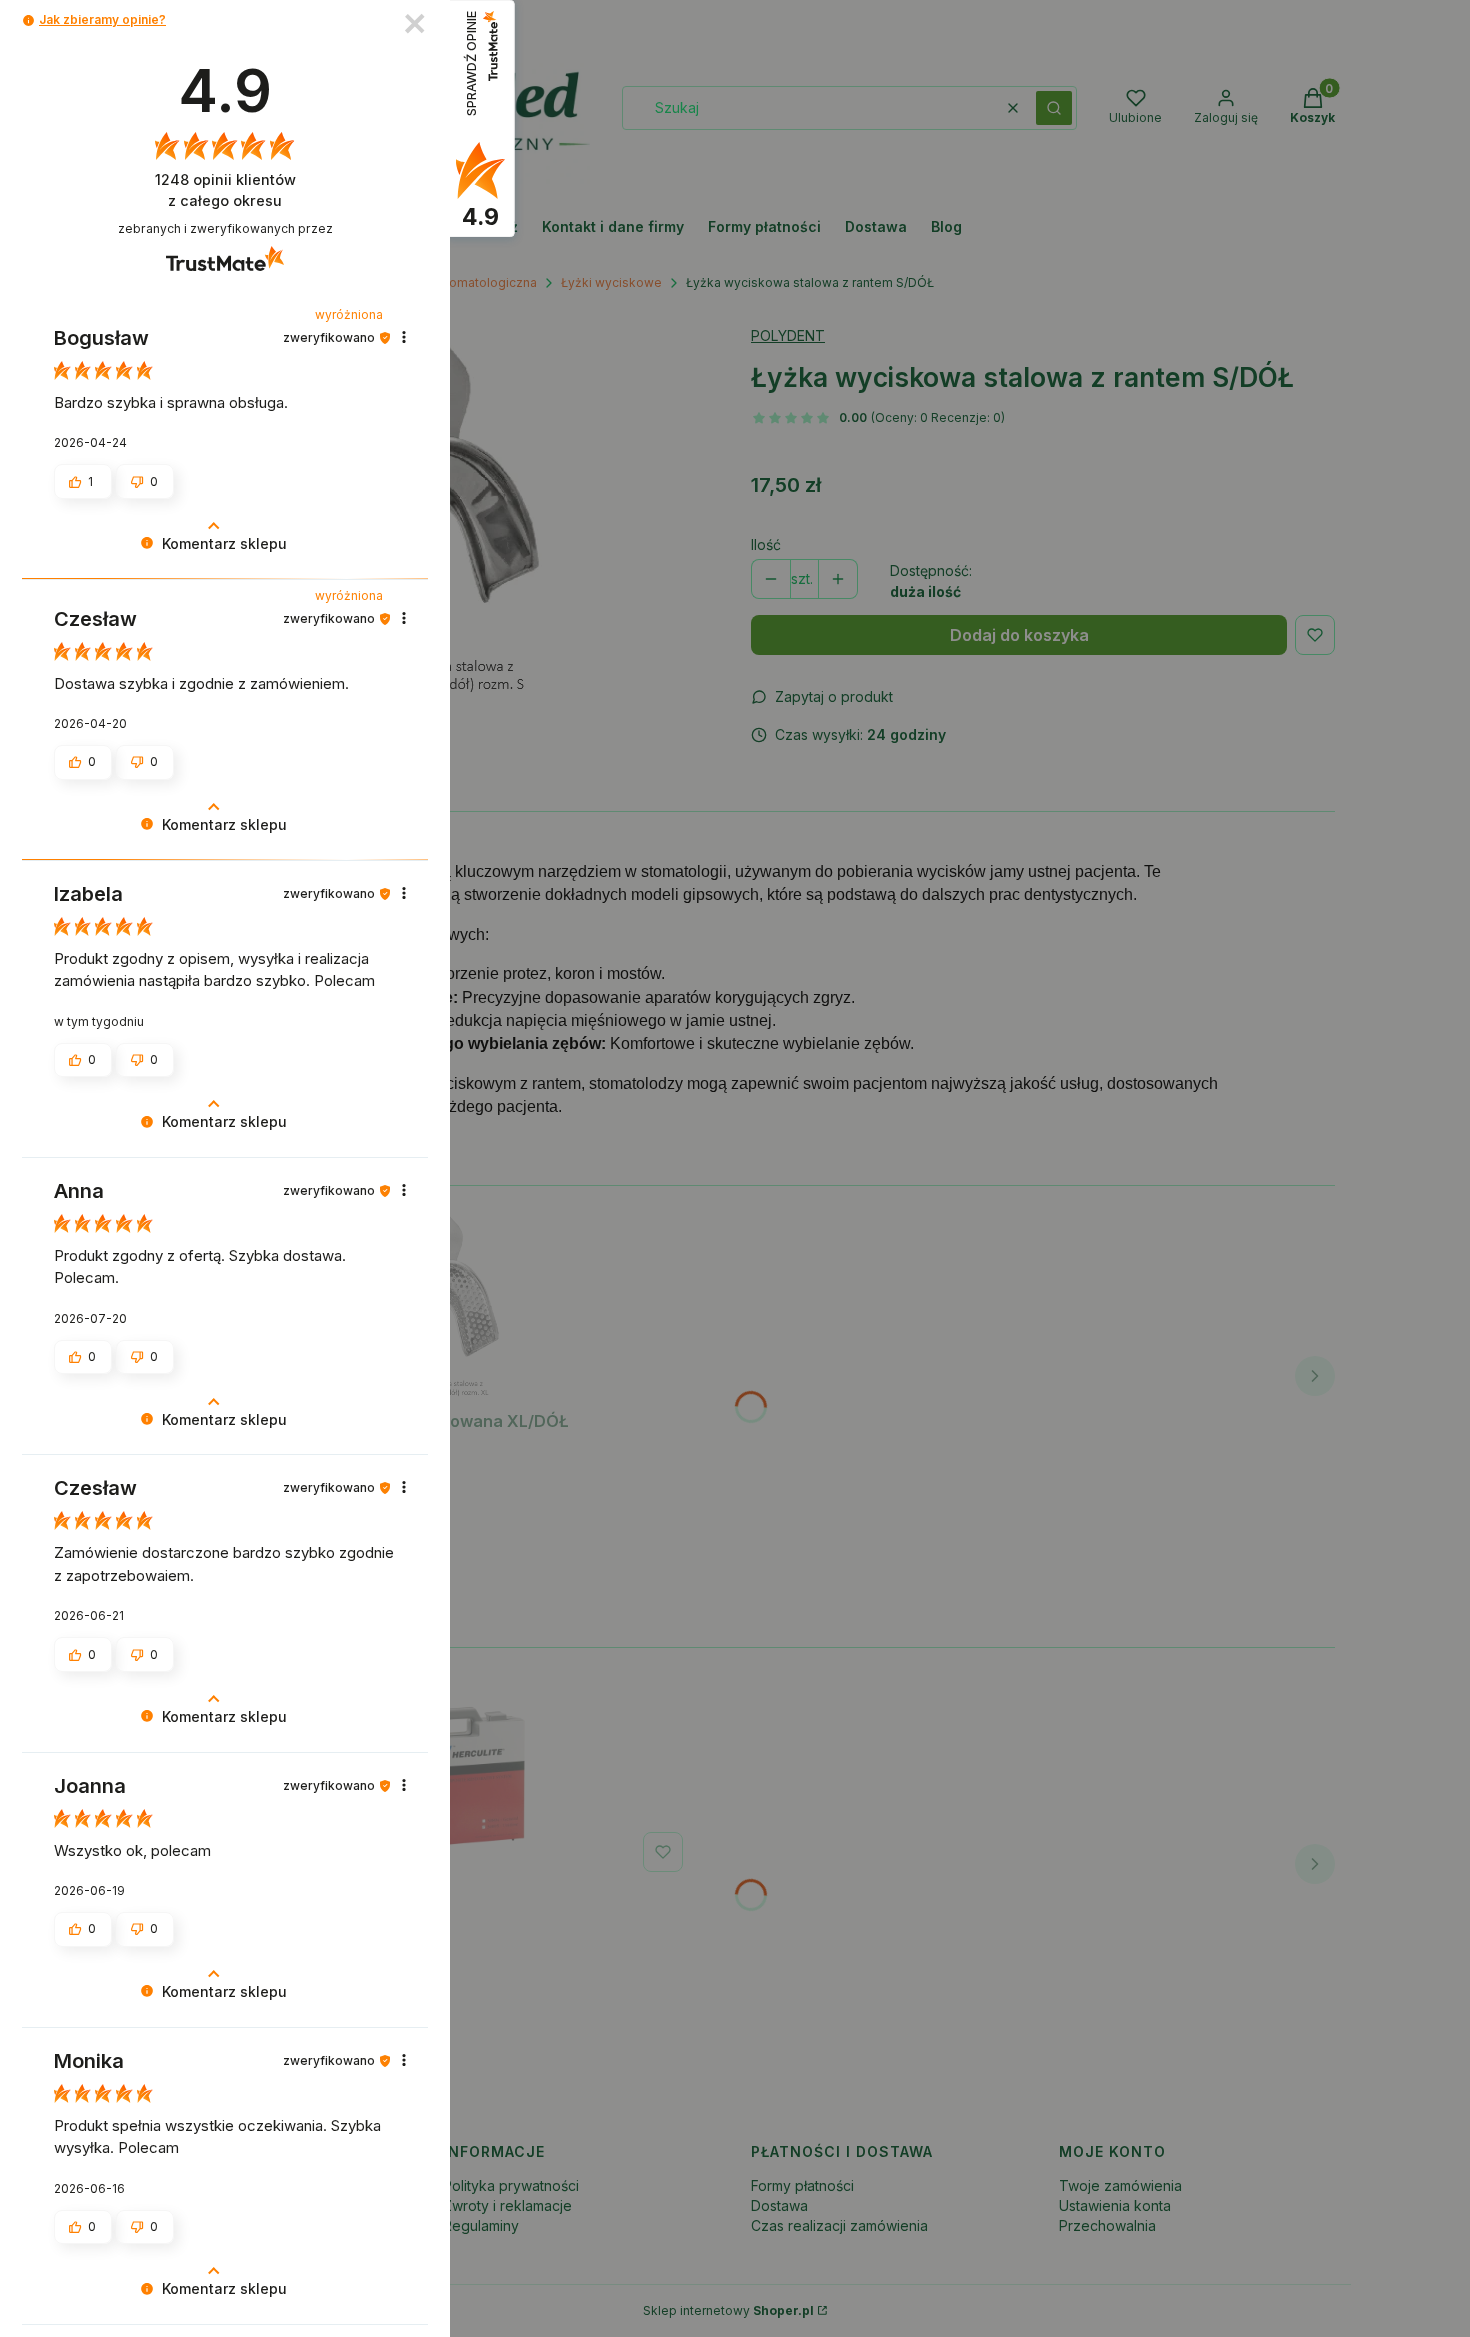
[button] (28, 20)
